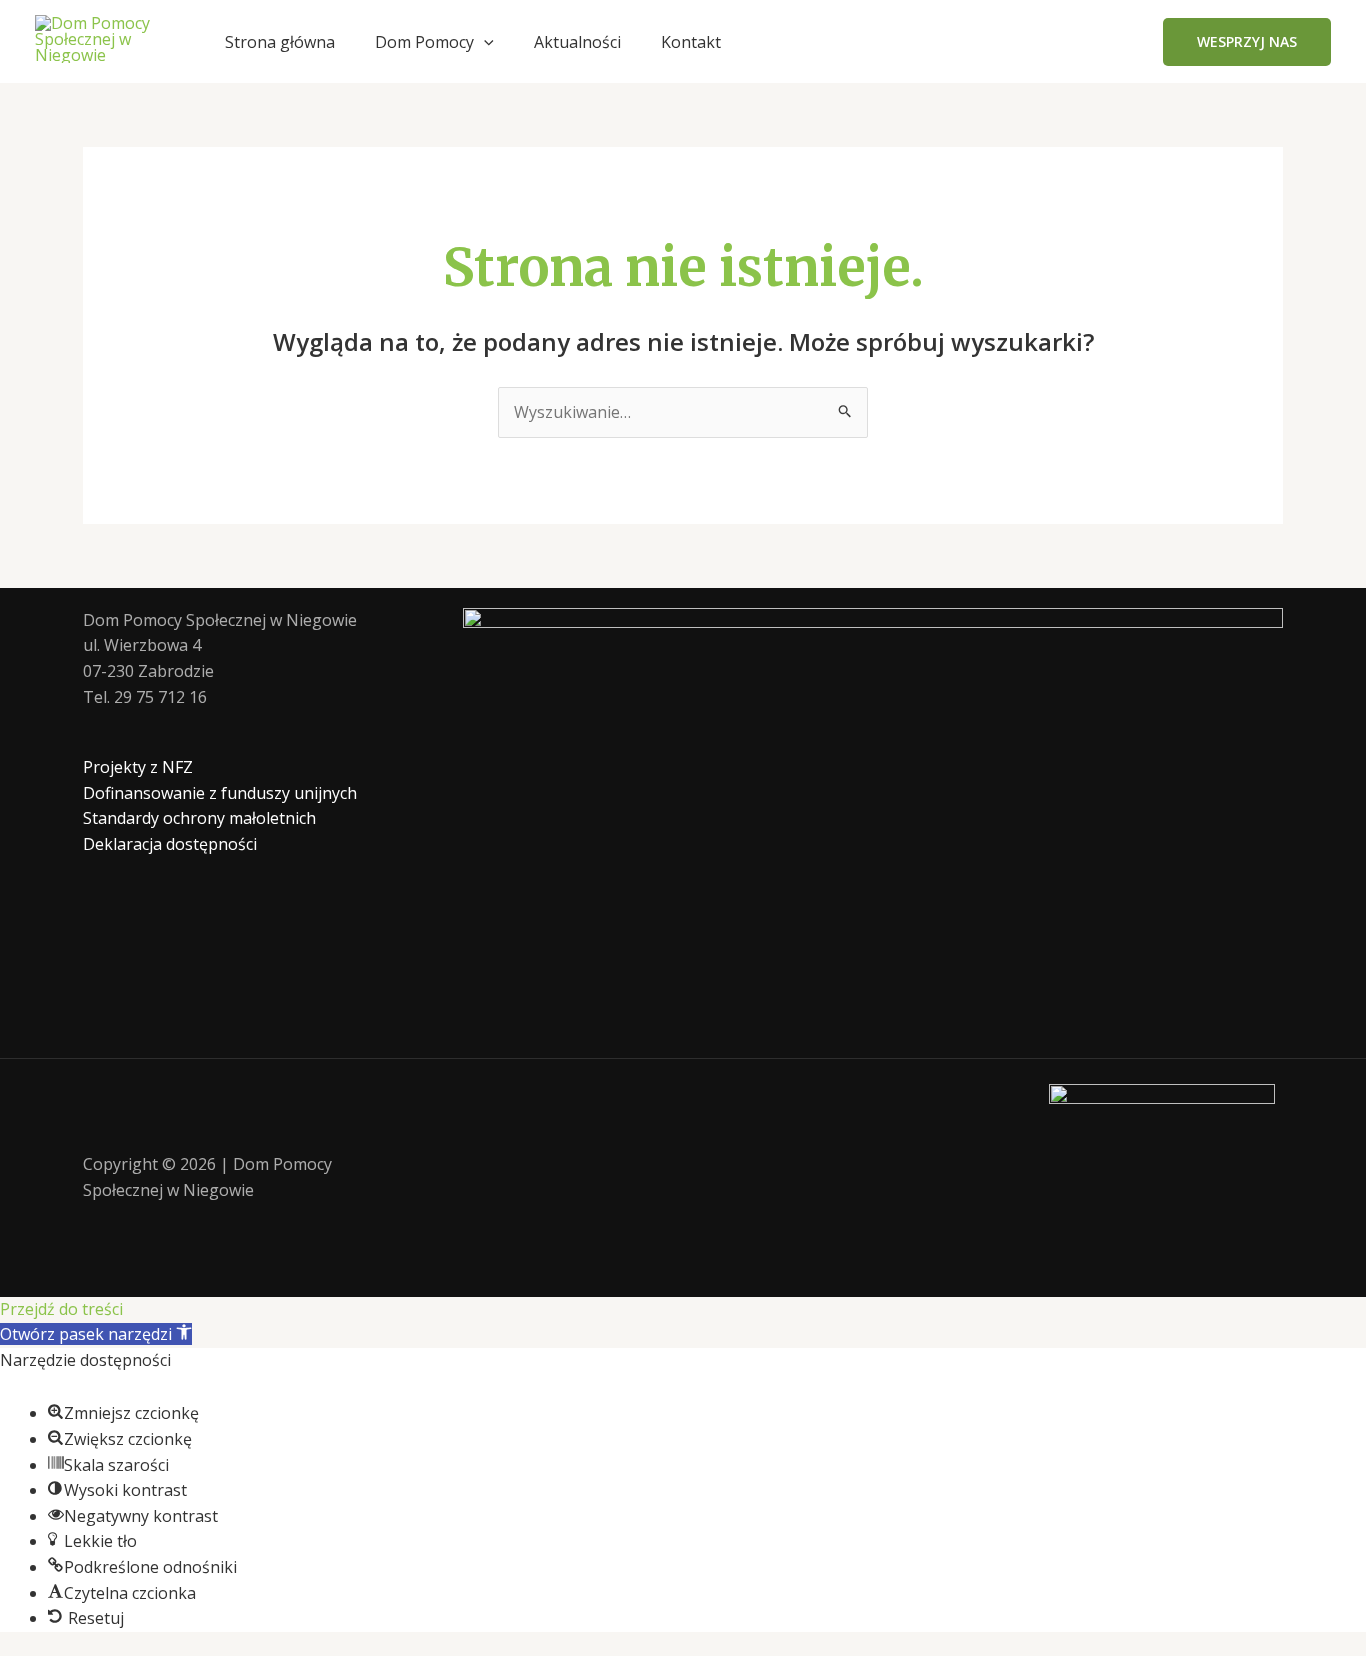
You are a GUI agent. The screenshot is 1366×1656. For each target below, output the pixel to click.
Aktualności (577, 42)
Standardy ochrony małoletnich (199, 818)
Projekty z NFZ (138, 767)
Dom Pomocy (424, 42)
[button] (484, 42)
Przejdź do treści (61, 1309)
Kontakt (691, 42)
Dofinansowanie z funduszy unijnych (220, 793)
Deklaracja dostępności (170, 844)
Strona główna (280, 42)
